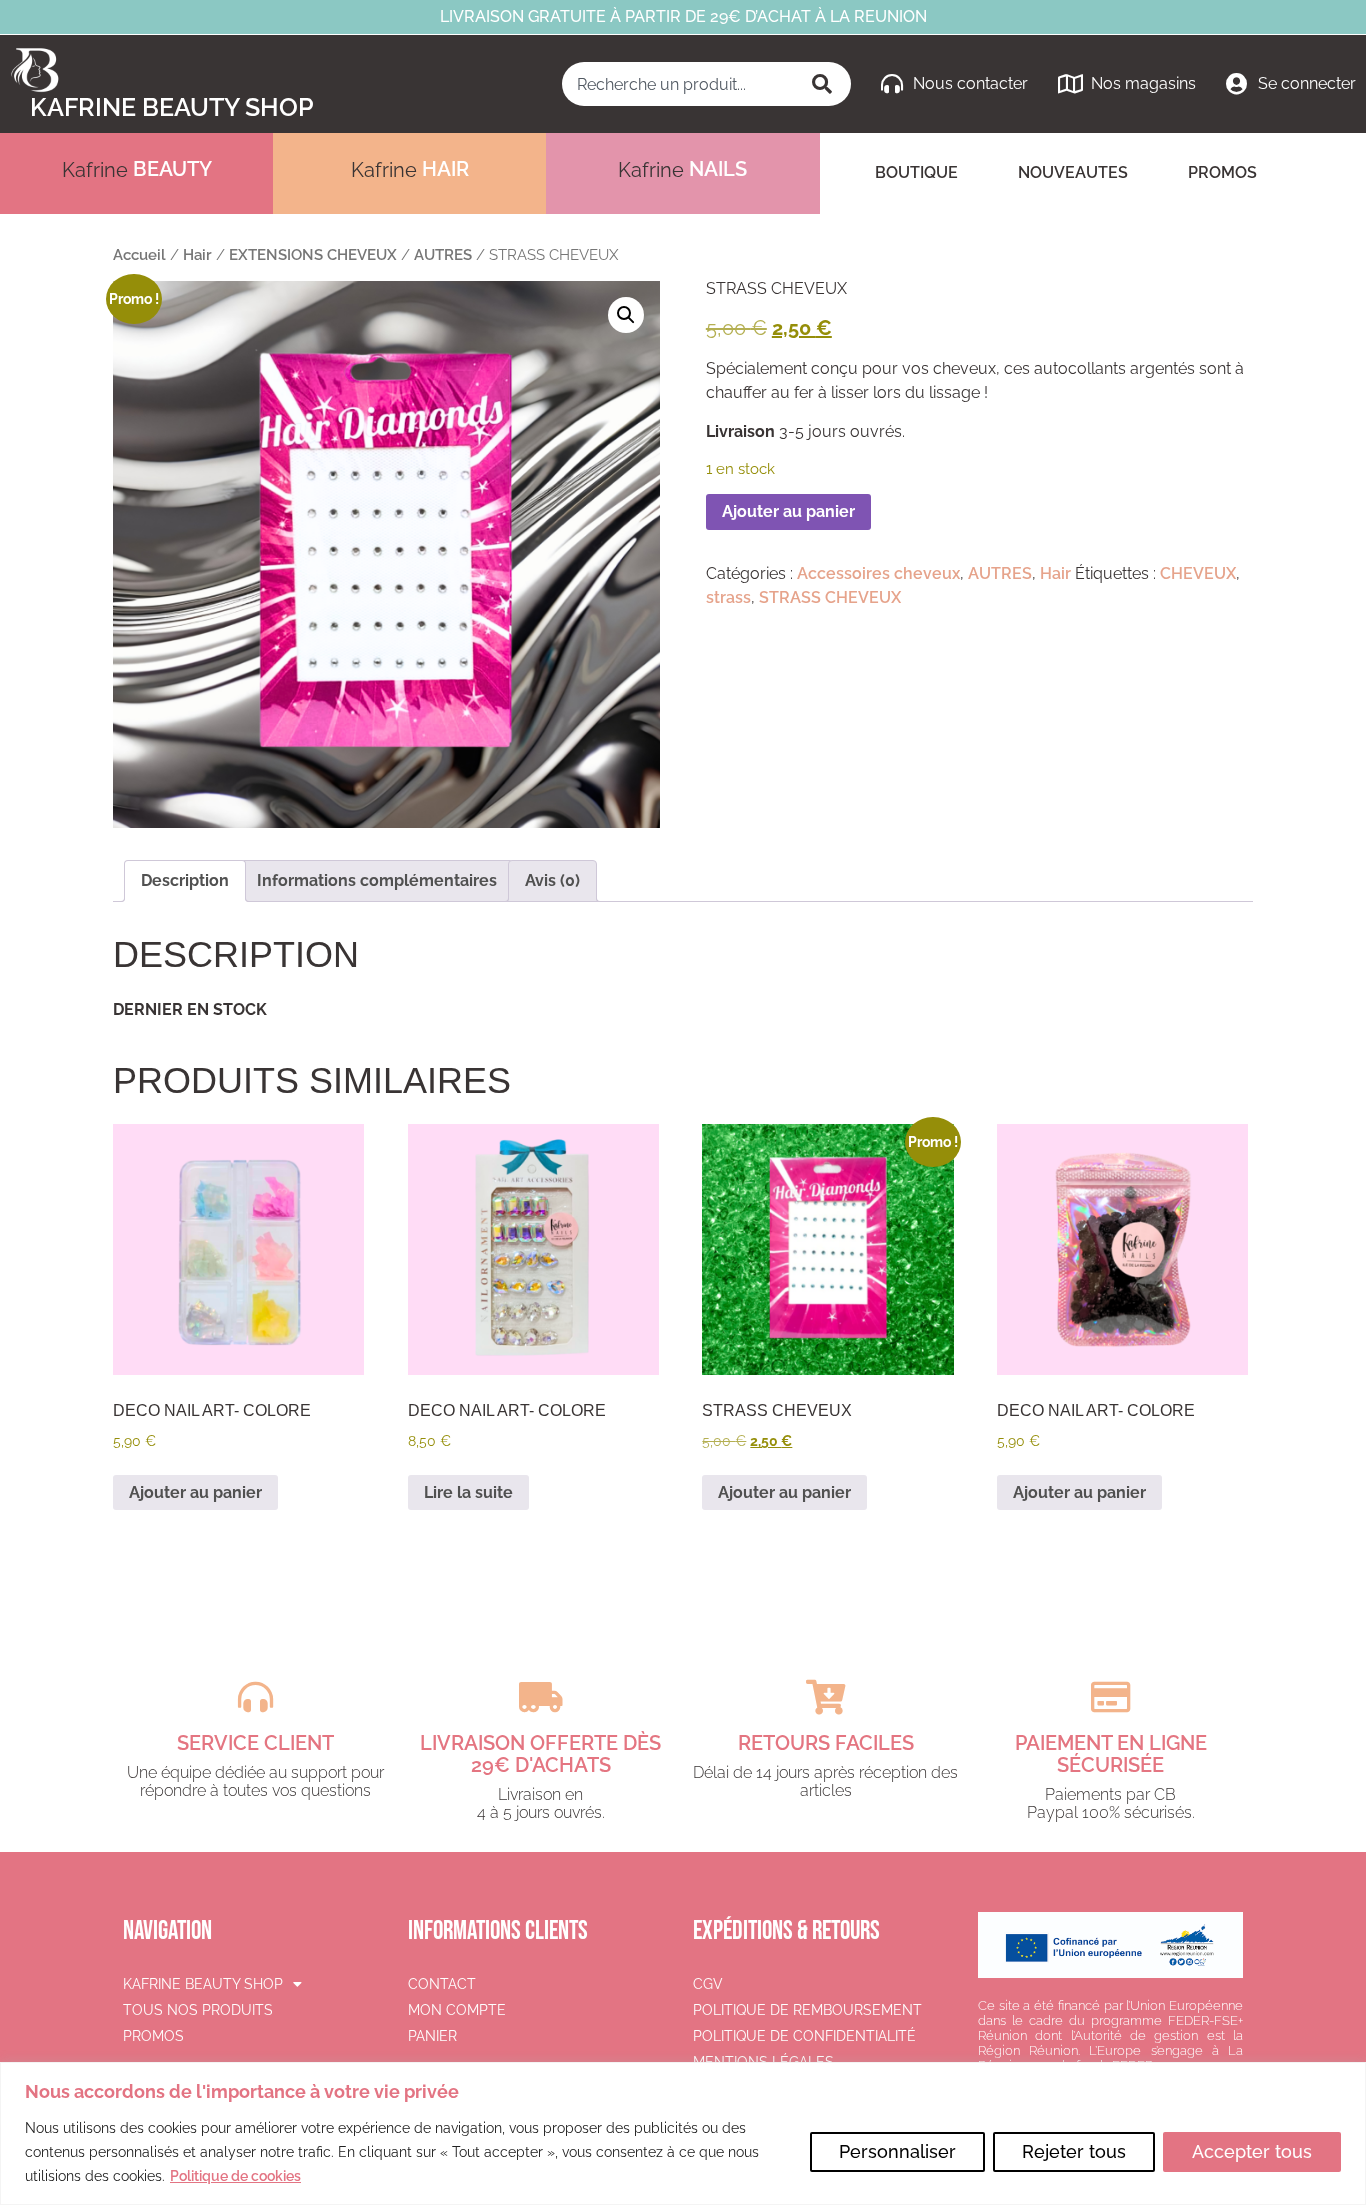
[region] (683, 2133)
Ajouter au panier (788, 511)
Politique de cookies (235, 2176)
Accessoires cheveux (878, 573)
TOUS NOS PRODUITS (198, 2010)
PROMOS (1222, 172)
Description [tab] (185, 880)
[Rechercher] (824, 84)
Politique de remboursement (807, 2010)
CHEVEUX (1198, 573)
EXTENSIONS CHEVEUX (313, 254)
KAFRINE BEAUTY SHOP (203, 1984)
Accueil (139, 254)
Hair (197, 254)
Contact (442, 1984)
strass (728, 597)
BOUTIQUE (916, 172)
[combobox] (679, 84)
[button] (626, 315)
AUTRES (443, 254)
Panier (432, 2036)
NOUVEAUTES (1073, 172)
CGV (708, 1984)
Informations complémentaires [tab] (377, 880)
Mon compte (457, 2010)
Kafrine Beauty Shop (172, 107)
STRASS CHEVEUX (830, 597)
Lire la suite (468, 1492)
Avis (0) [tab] (552, 880)
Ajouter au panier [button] (195, 1492)
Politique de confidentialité (804, 2036)
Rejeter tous (1074, 2151)
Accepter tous (1252, 2151)
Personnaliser (897, 2151)
